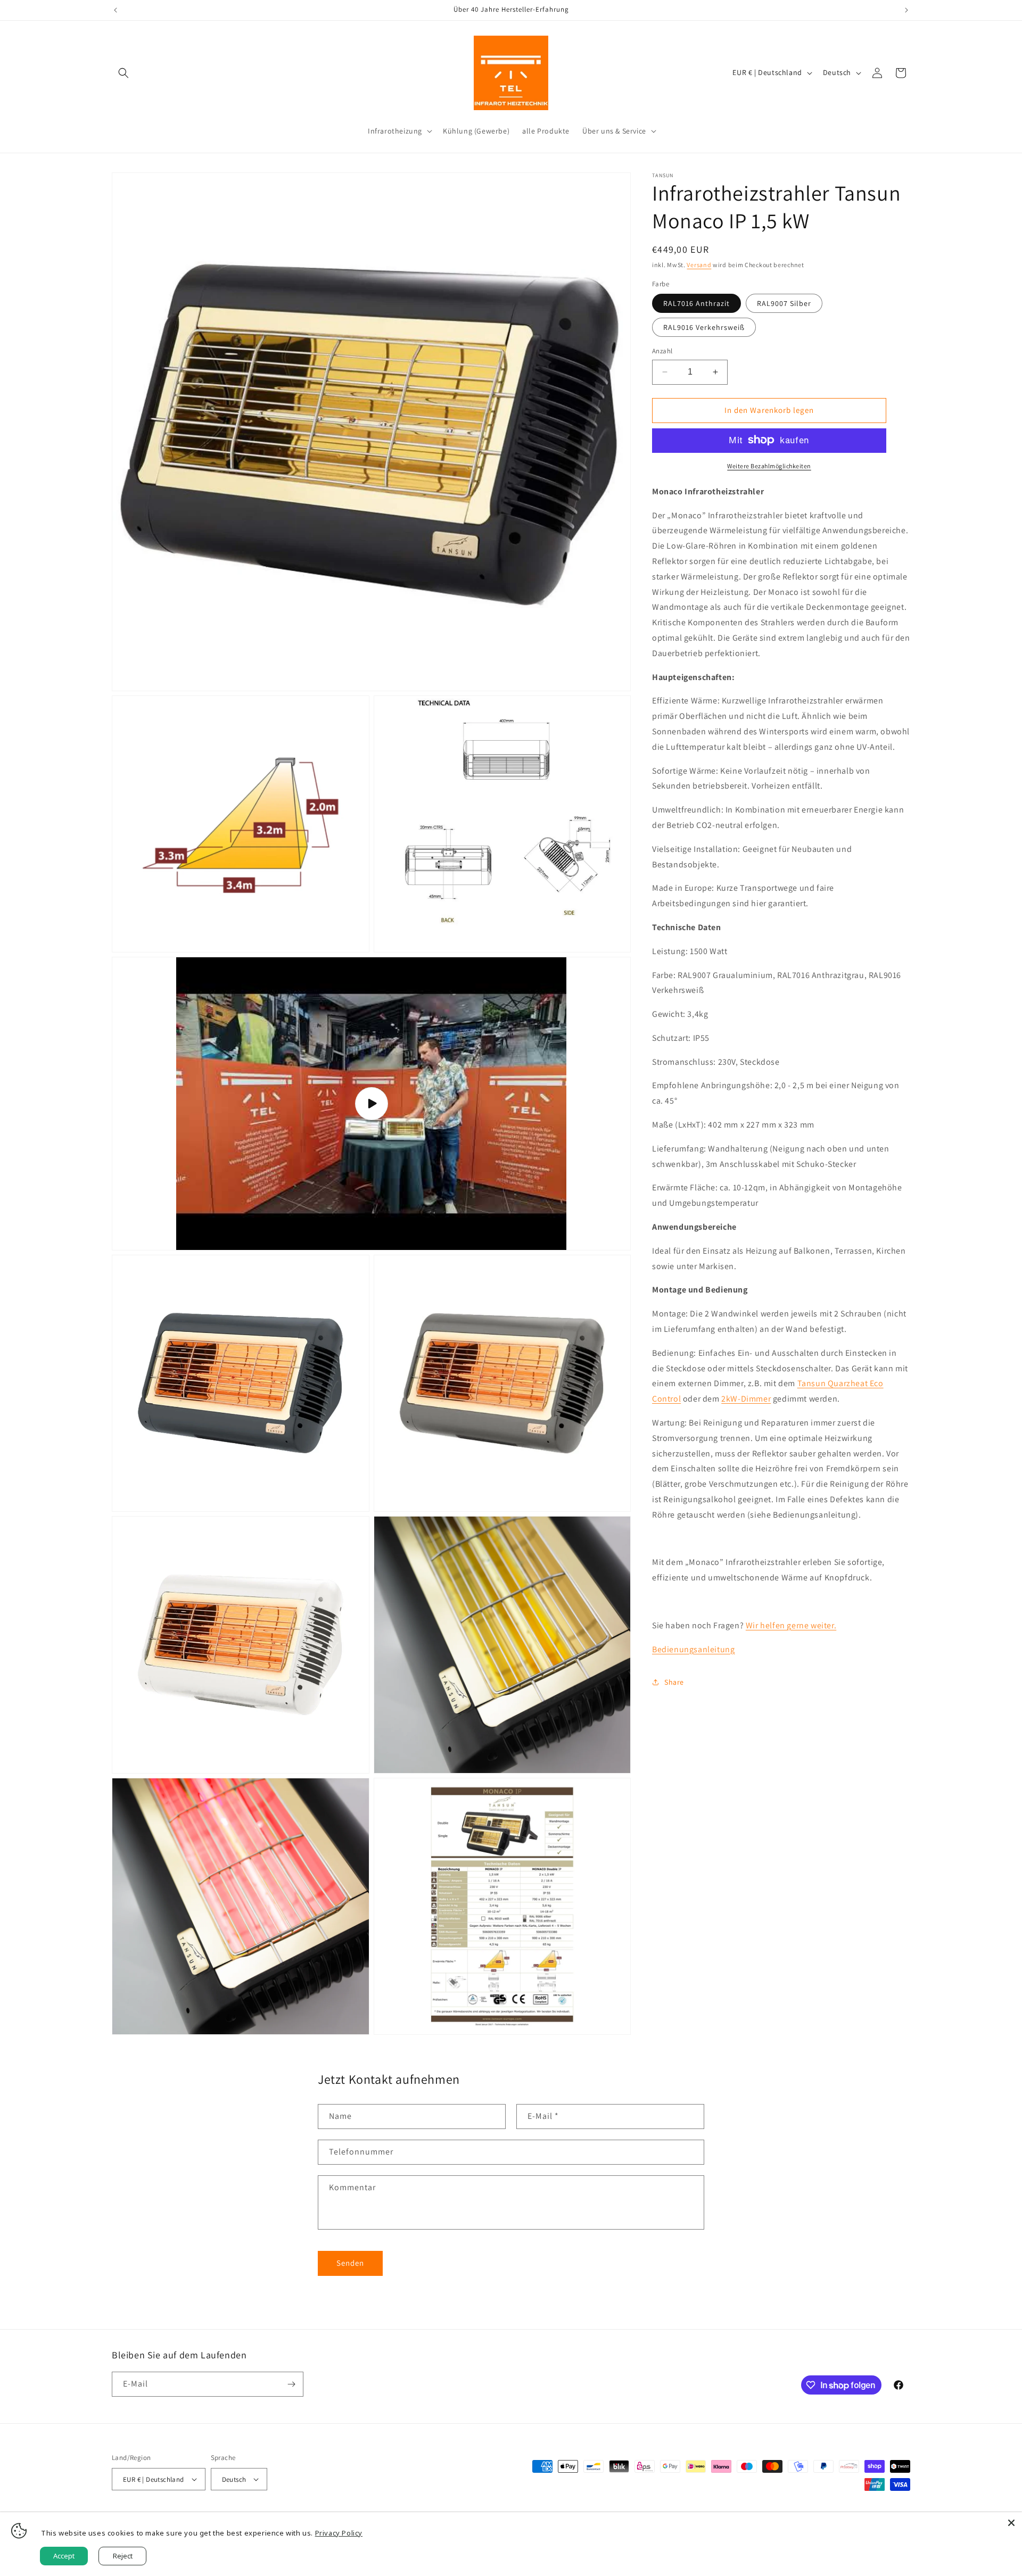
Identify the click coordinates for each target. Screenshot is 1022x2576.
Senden (350, 2263)
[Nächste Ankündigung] (906, 10)
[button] (123, 73)
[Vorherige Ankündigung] (116, 10)
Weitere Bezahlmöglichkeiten (769, 465)
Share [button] (674, 1682)
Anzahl (662, 351)
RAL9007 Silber (784, 303)
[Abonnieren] (291, 2384)
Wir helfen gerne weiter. (791, 1625)
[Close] (1011, 2523)
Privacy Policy (339, 2533)
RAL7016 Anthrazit (697, 303)
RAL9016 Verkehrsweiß (704, 327)
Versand (699, 265)
